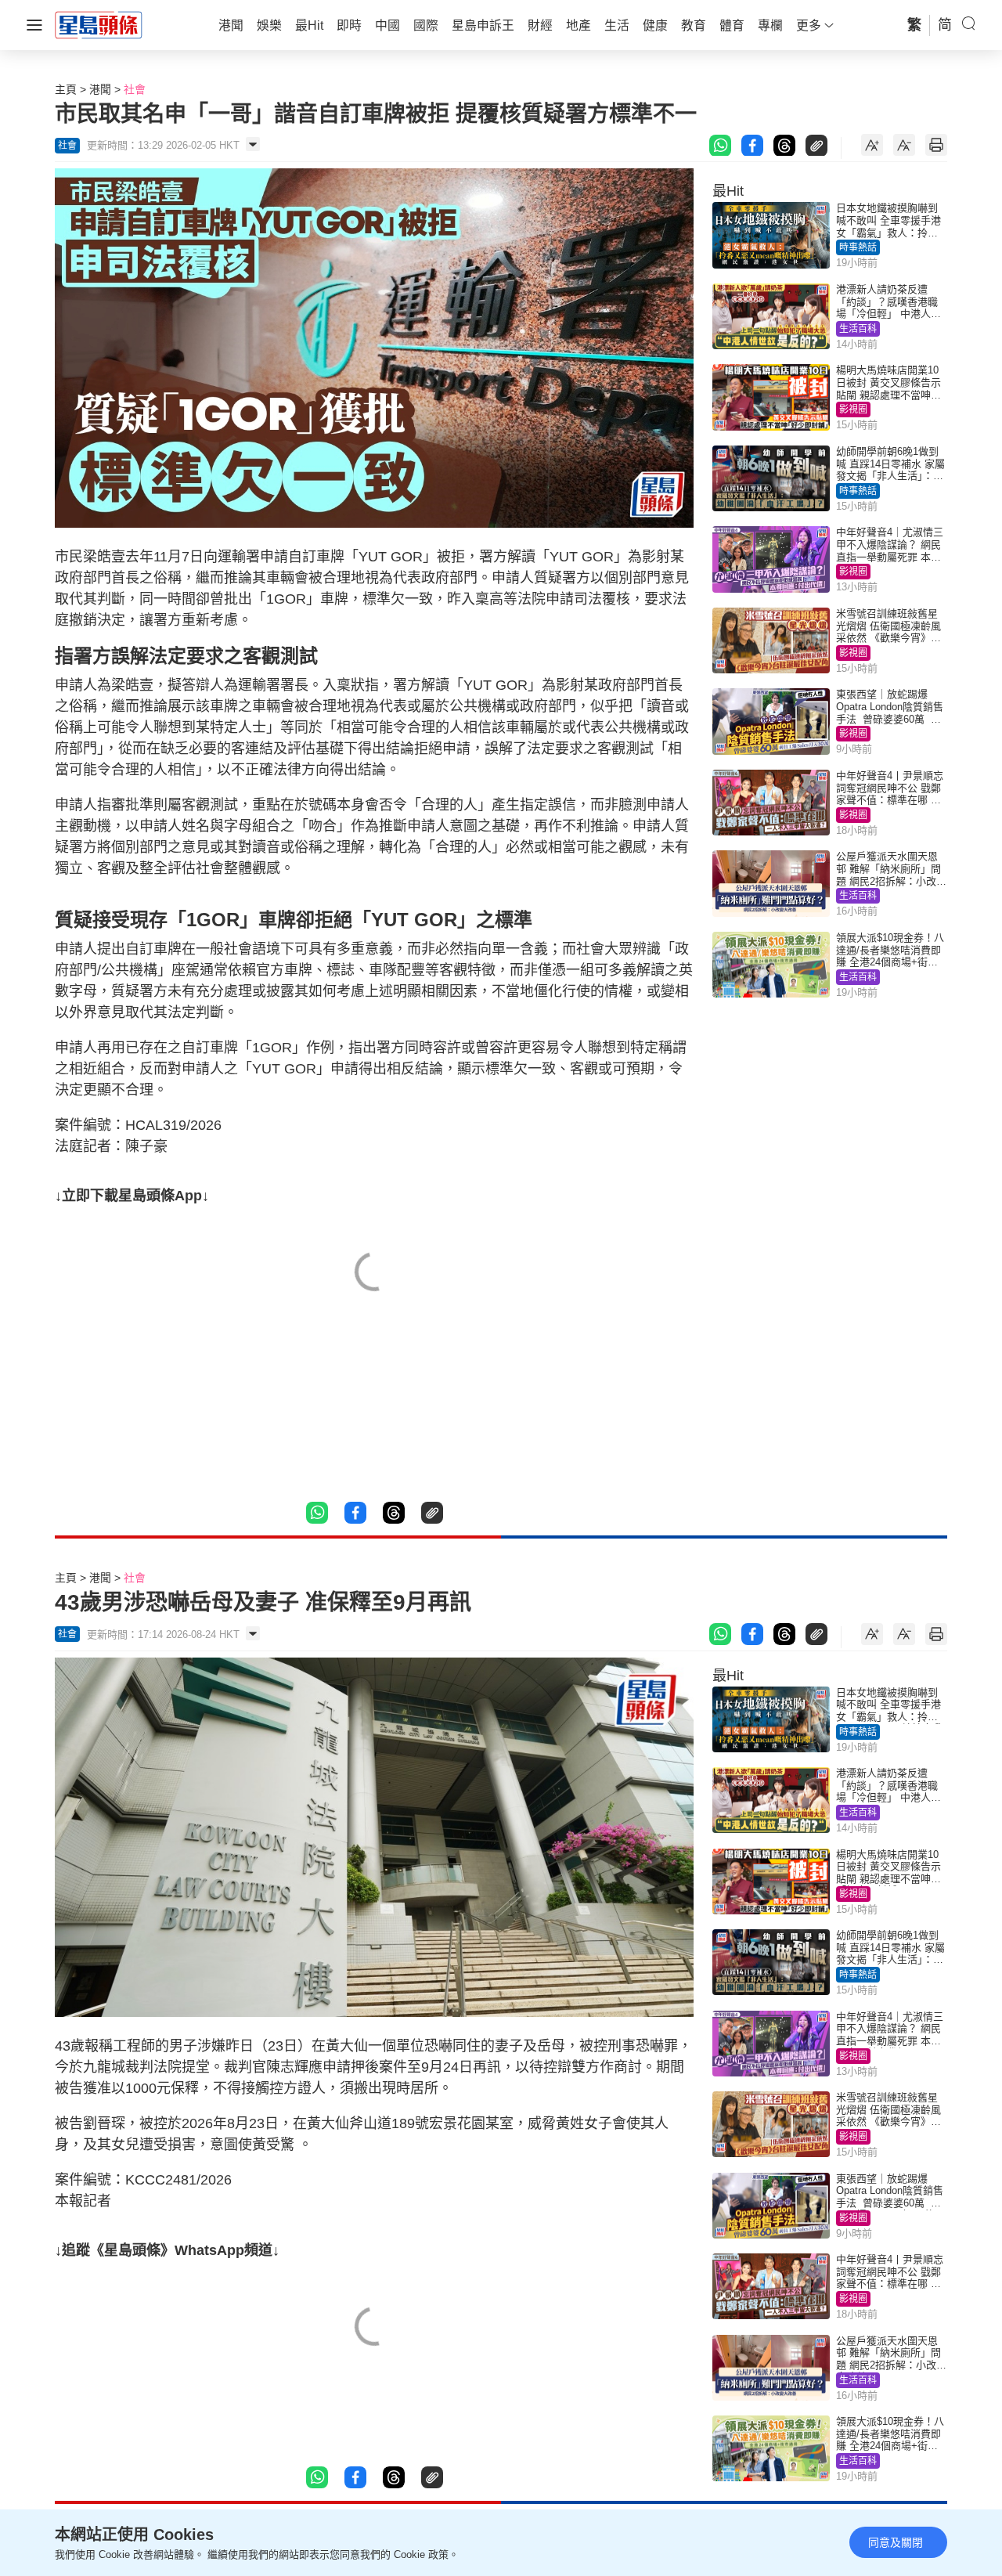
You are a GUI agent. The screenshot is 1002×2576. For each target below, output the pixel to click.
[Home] (99, 24)
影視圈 (853, 409)
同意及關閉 (896, 2542)
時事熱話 (858, 247)
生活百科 (858, 329)
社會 (135, 89)
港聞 (100, 89)
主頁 (66, 89)
